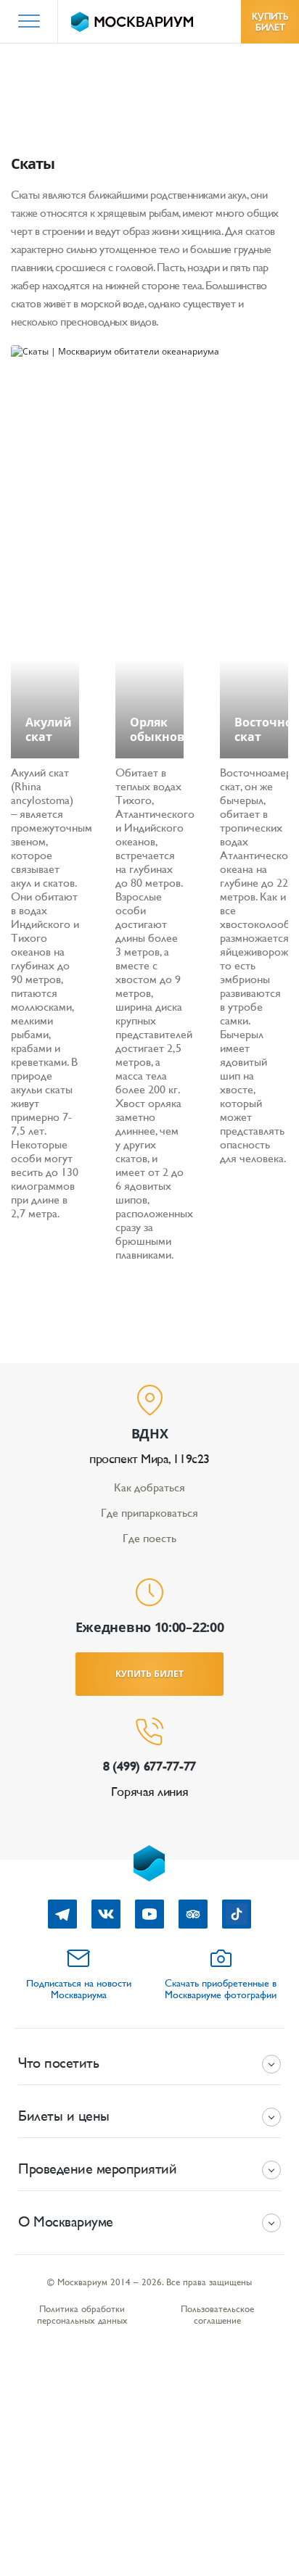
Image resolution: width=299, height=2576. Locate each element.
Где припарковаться (149, 1513)
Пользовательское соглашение (217, 2315)
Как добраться (149, 1487)
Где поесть (149, 1538)
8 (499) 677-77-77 (149, 1766)
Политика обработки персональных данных (82, 2315)
